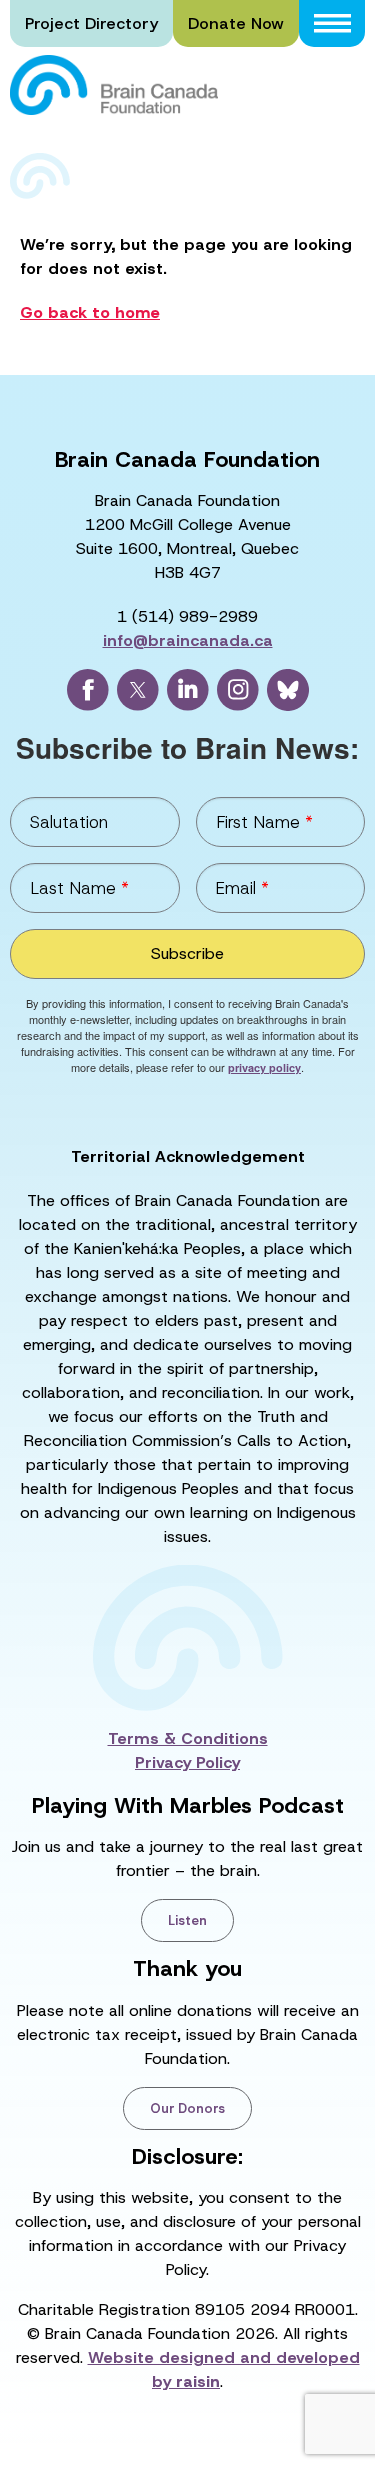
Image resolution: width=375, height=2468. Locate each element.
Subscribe (187, 953)
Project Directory (91, 23)
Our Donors (187, 2108)
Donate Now (236, 23)
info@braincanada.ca (188, 640)
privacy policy (264, 1067)
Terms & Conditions (188, 1738)
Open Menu (332, 23)
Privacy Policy (187, 1762)
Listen (187, 1920)
